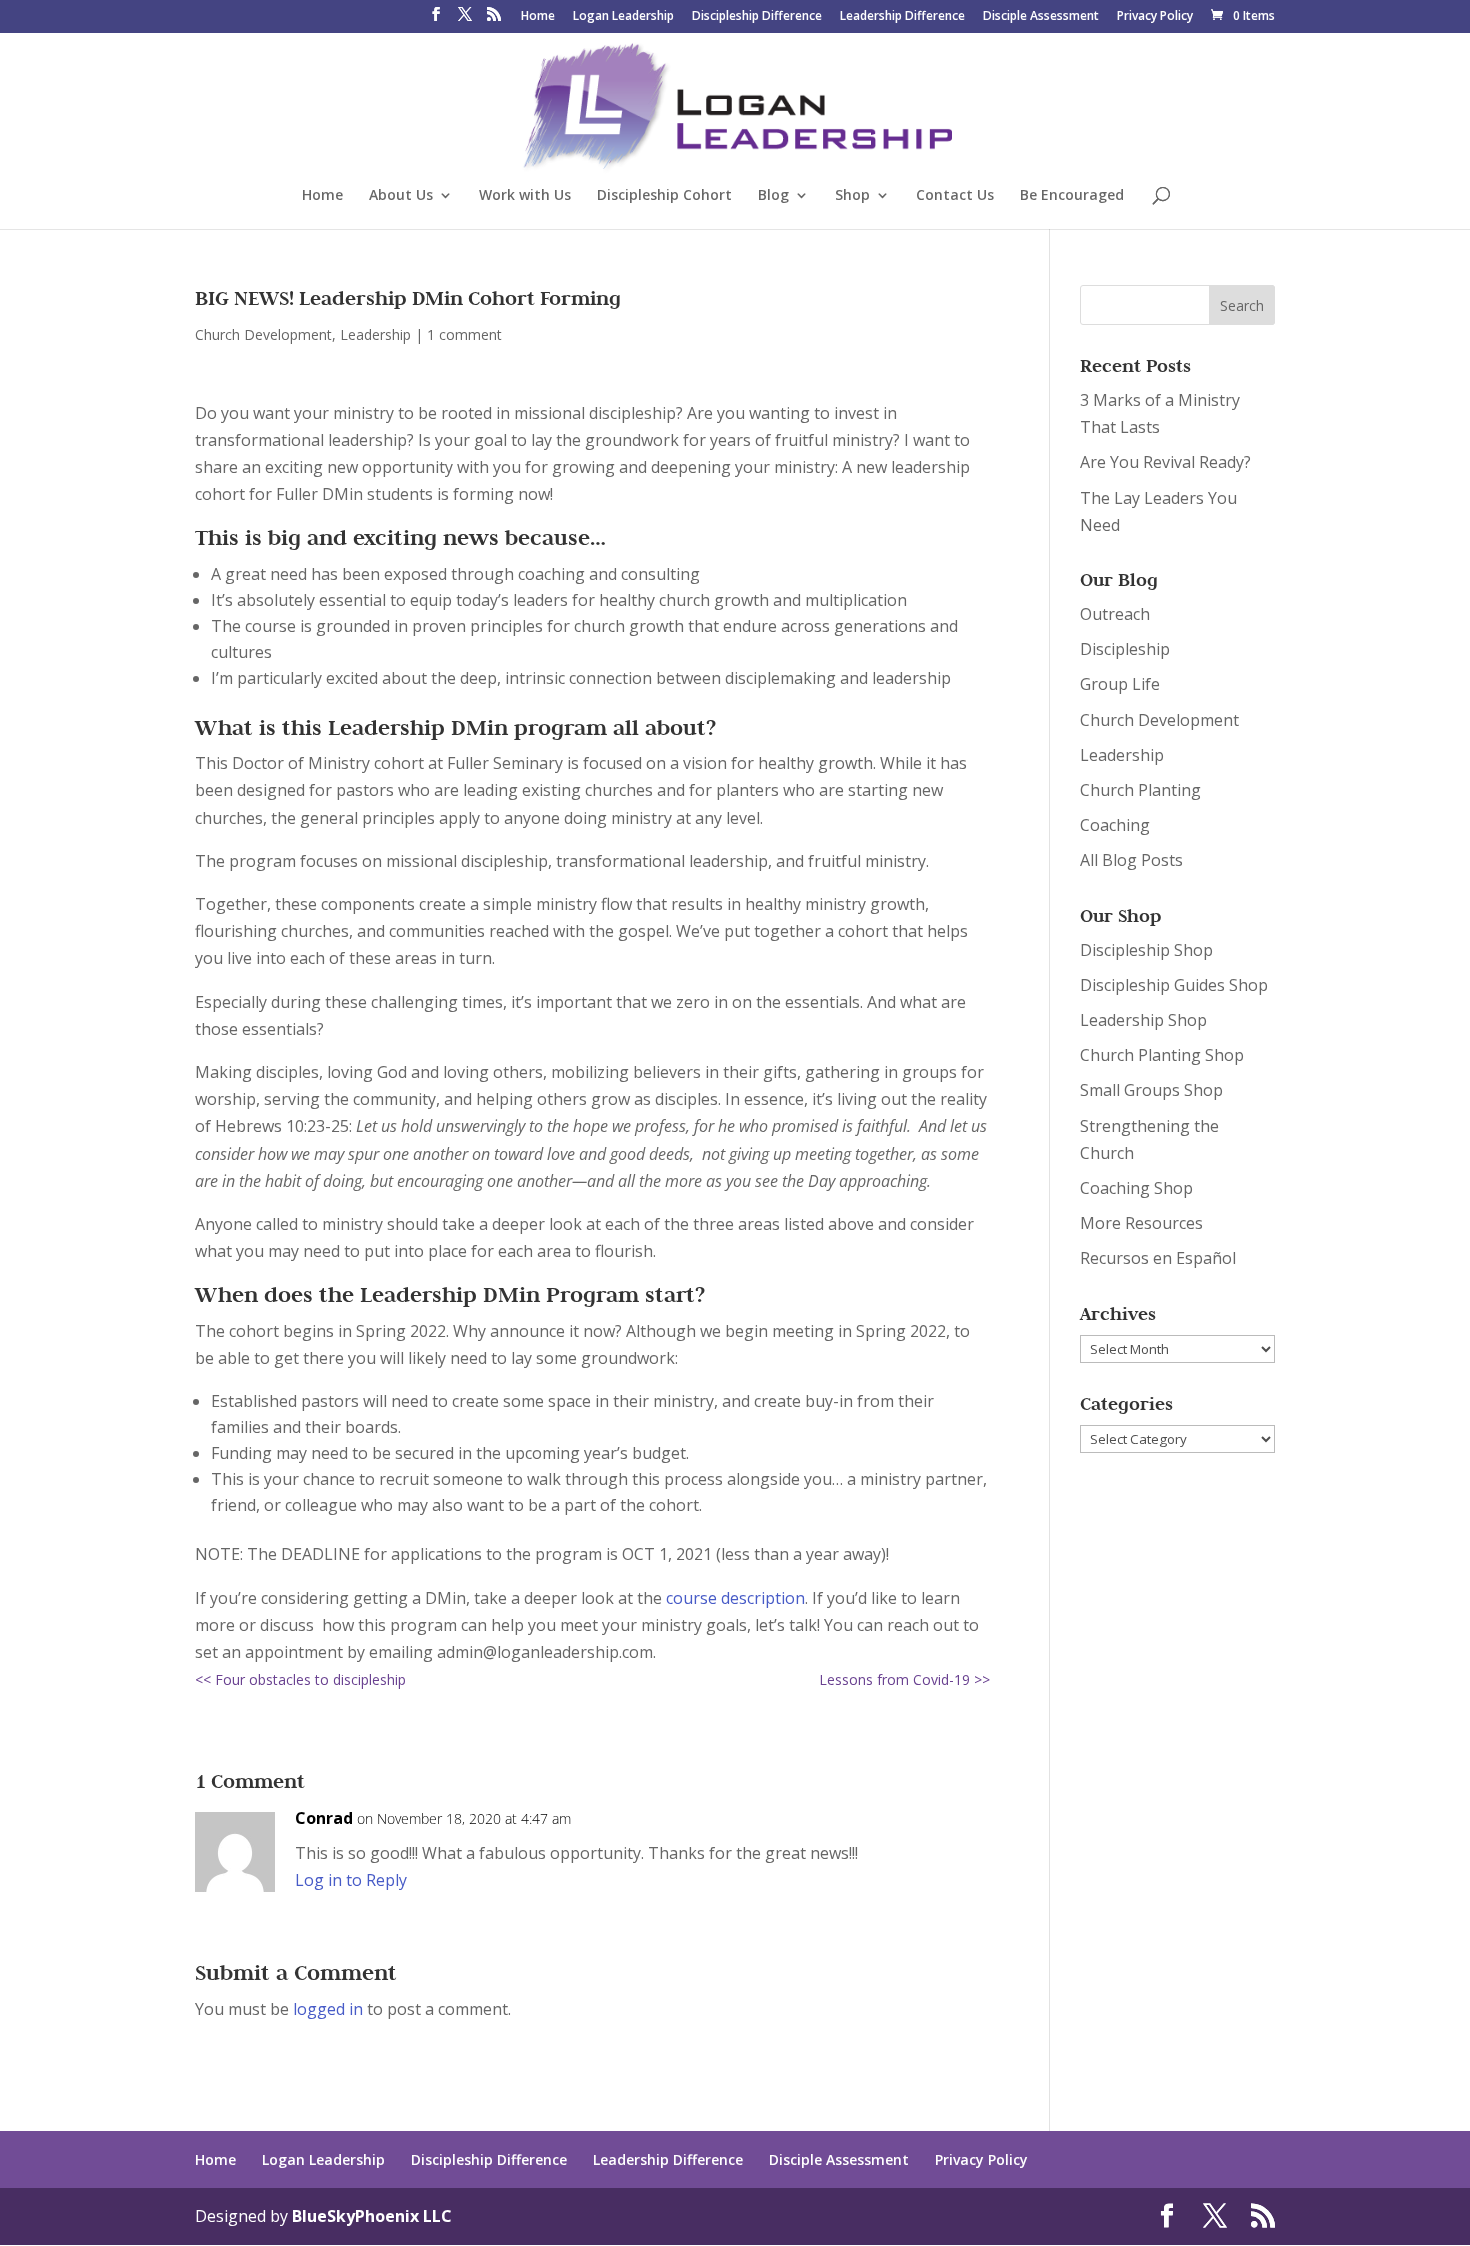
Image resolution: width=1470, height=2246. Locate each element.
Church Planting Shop (1162, 1055)
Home (538, 17)
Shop (852, 196)
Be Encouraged (1072, 196)
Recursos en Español (1158, 1258)
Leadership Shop (1143, 1020)
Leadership (375, 334)
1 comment (464, 334)
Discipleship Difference (757, 17)
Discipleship (1125, 649)
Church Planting (1140, 790)
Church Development (263, 334)
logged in (328, 2009)
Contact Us (955, 196)
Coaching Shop (1136, 1188)
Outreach (1115, 614)
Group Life (1120, 684)
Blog (773, 196)
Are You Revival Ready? (1165, 462)
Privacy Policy (1155, 17)
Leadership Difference (902, 17)
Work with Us (525, 196)
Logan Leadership (623, 17)
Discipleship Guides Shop (1174, 985)
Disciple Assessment (1041, 17)
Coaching (1115, 825)
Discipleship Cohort (664, 196)
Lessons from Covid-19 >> (904, 1679)
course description (735, 1598)
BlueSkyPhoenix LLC (372, 2216)
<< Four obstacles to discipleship (300, 1679)
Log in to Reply (351, 1880)
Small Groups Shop (1151, 1090)
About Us (401, 196)
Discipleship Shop (1146, 950)
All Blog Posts (1131, 860)
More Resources (1141, 1223)
